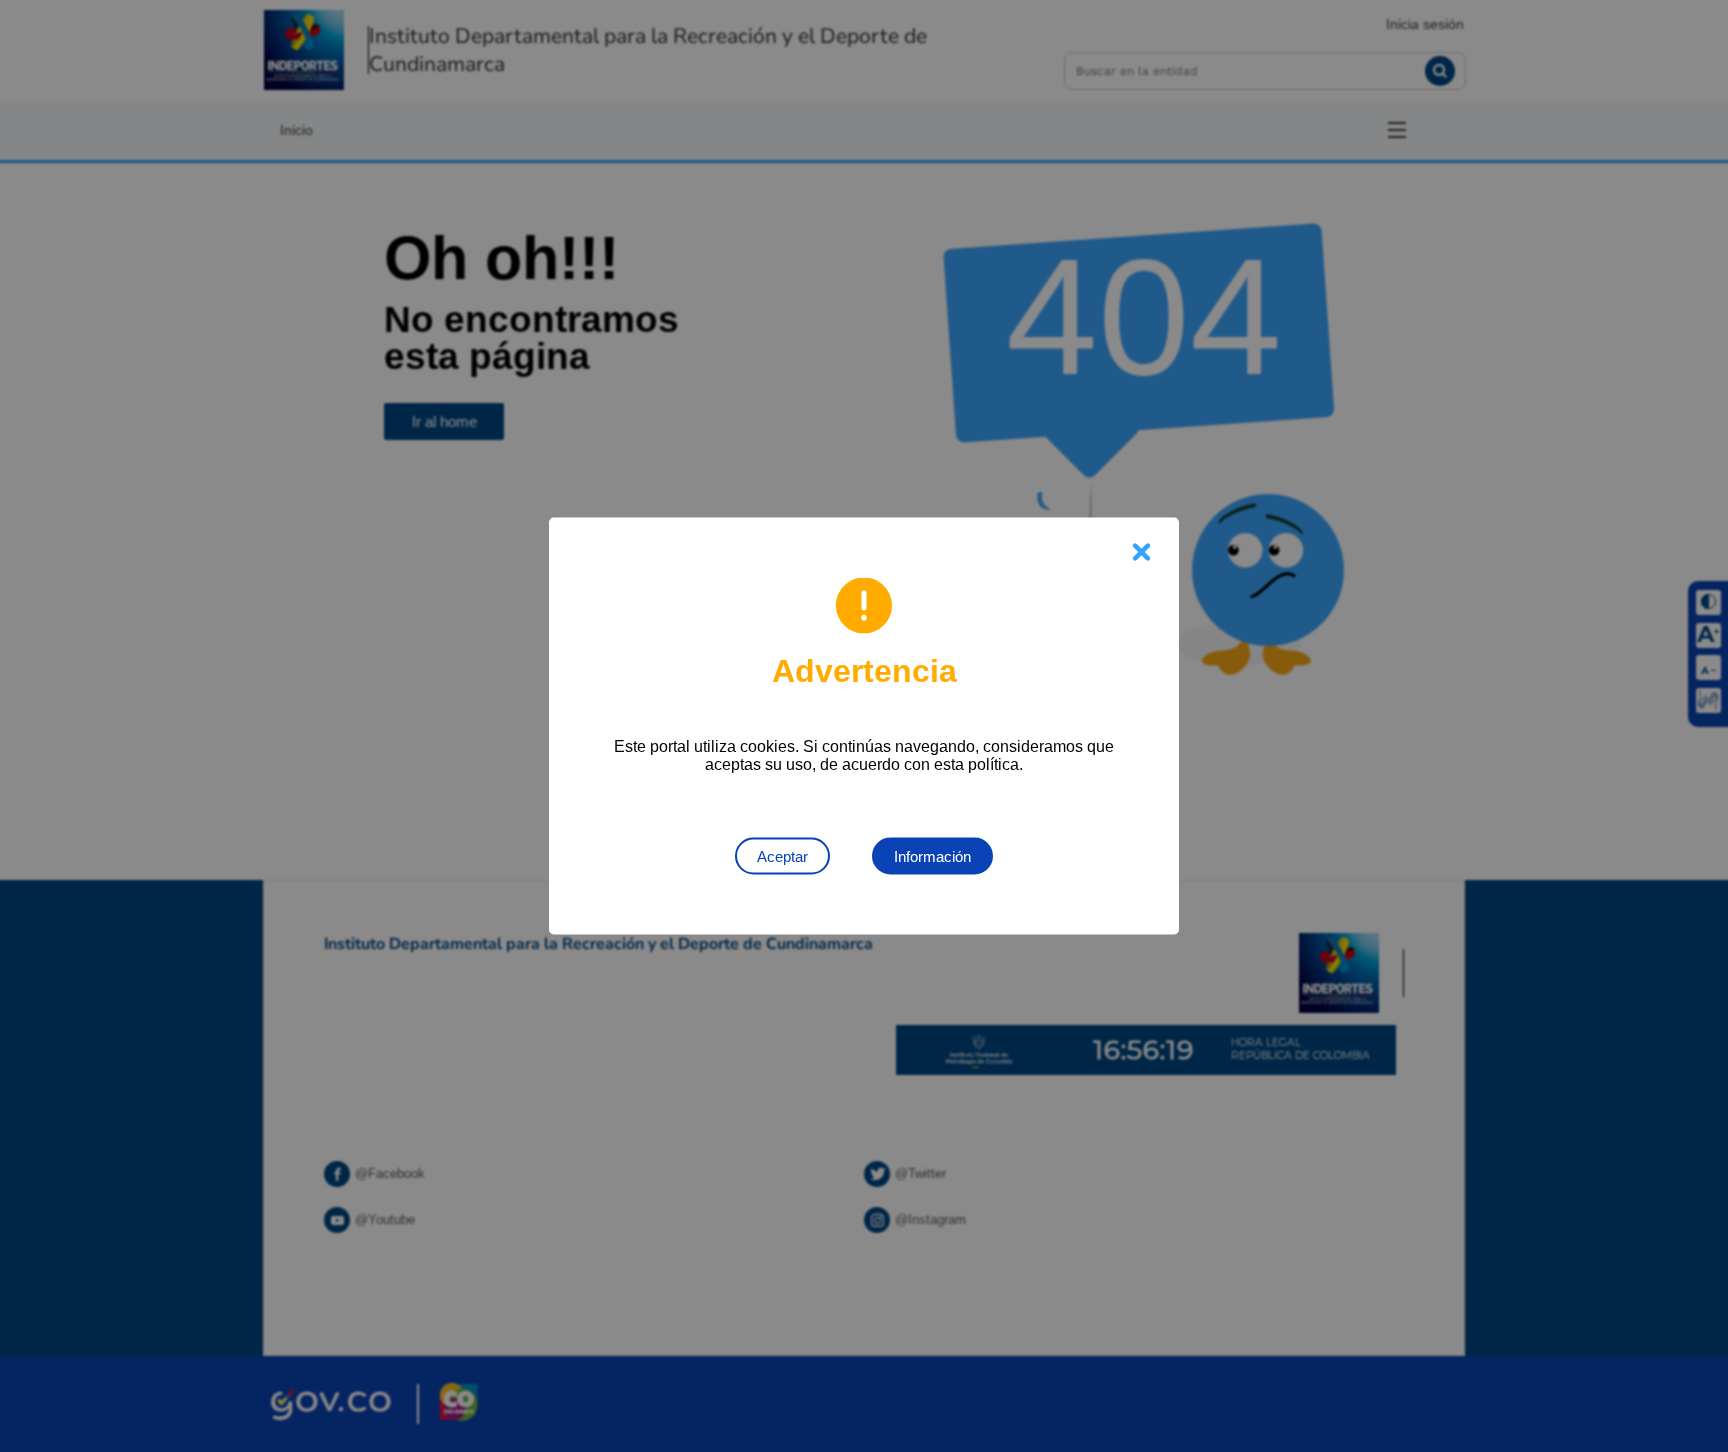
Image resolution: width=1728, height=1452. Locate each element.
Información (932, 856)
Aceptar (782, 856)
